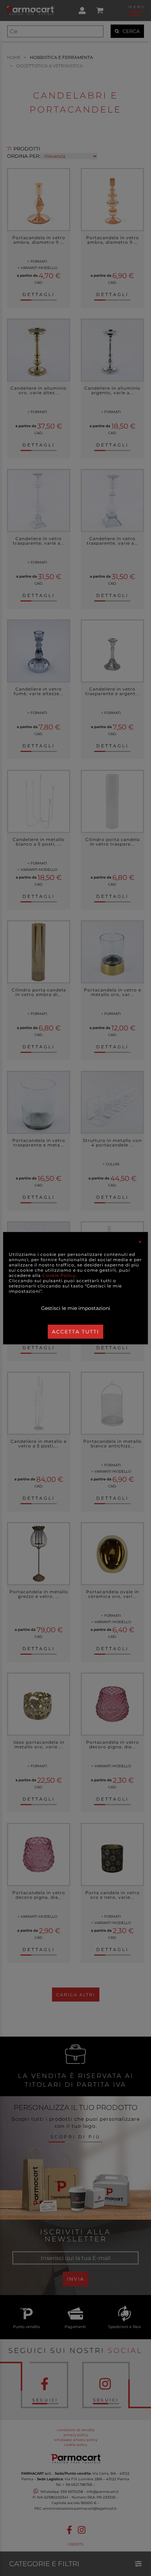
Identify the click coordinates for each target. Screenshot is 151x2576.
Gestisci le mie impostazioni (76, 1308)
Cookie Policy (59, 1275)
